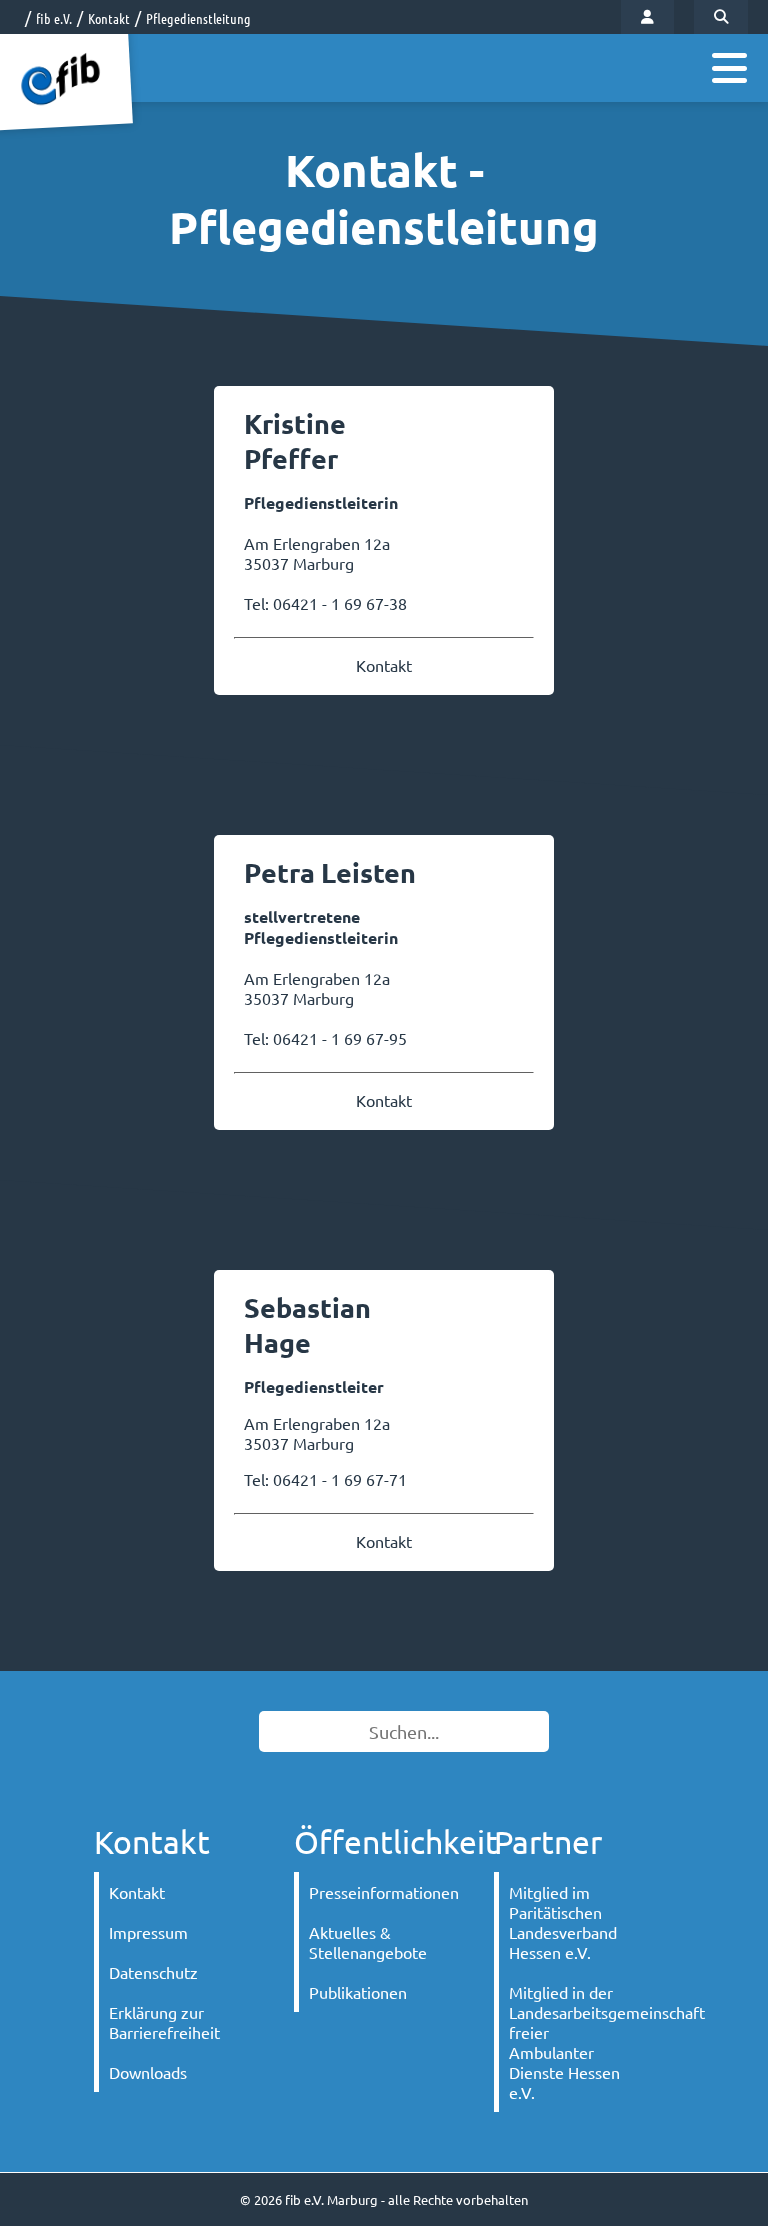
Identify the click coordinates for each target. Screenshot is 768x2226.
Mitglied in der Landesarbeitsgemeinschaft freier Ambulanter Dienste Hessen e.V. (576, 2042)
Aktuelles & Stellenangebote (368, 1942)
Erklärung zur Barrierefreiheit (164, 2022)
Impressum (148, 1932)
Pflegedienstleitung (198, 18)
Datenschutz (153, 1972)
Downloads (148, 2072)
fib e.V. (54, 18)
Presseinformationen (376, 1892)
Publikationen (358, 1992)
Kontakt (109, 18)
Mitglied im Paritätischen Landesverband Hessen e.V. (563, 1922)
